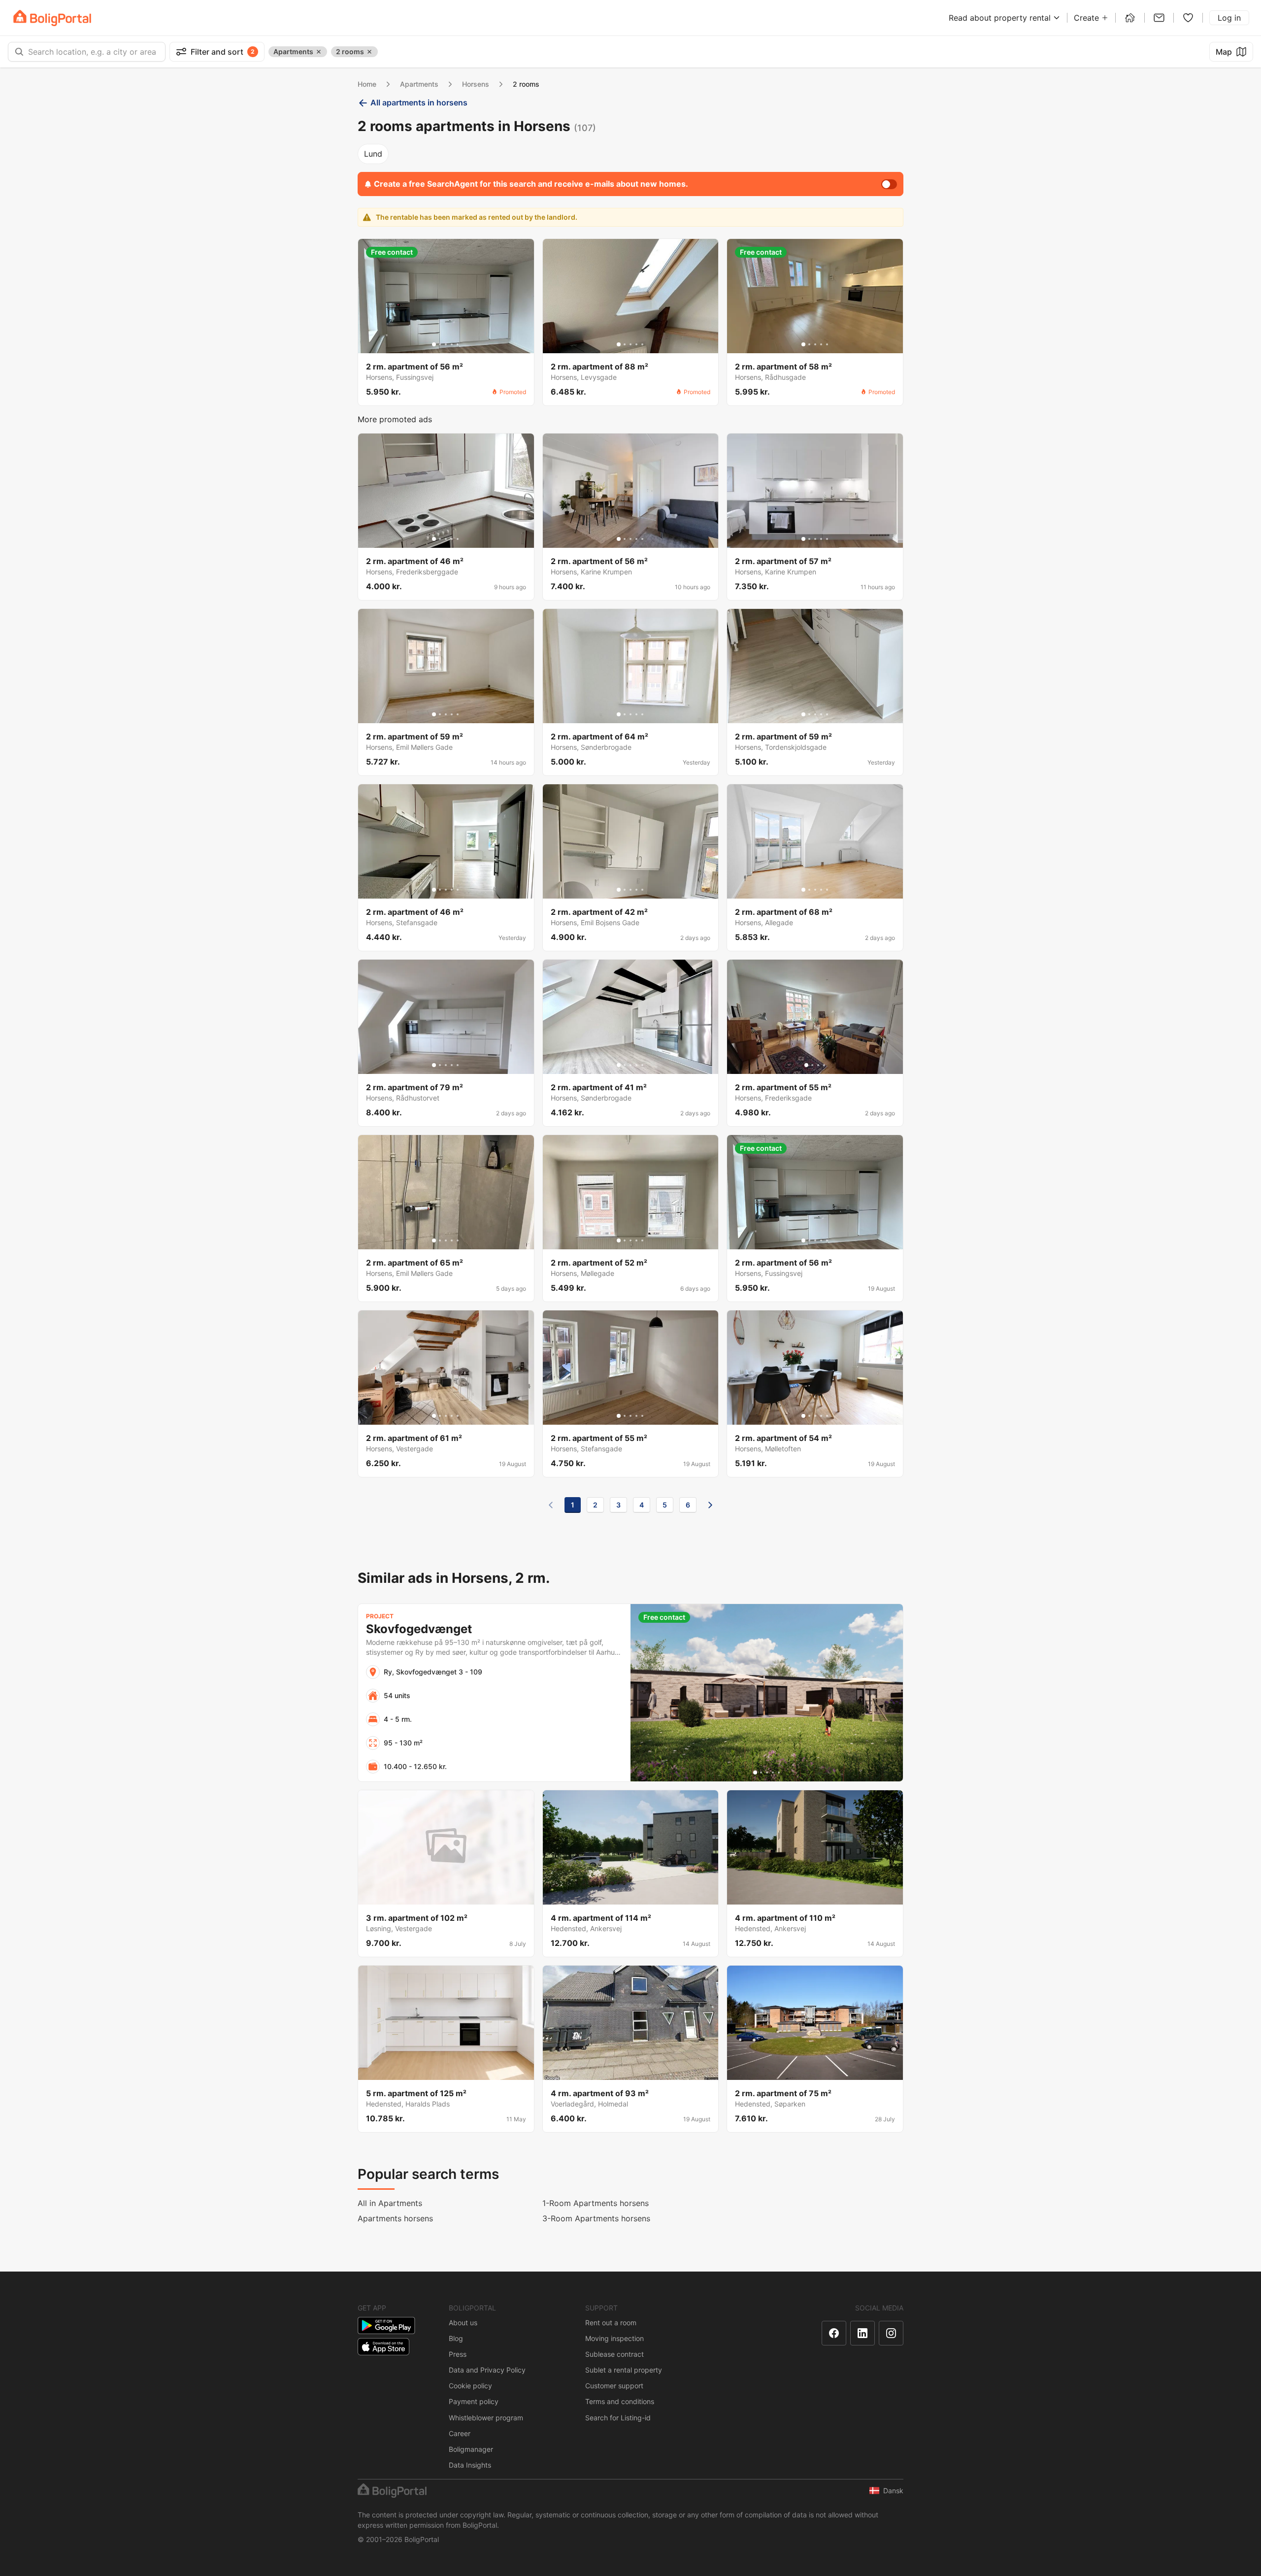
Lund (373, 154)
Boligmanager (471, 2449)
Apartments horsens (395, 2218)
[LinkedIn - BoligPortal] (863, 2333)
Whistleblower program (486, 2418)
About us (463, 2323)
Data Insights (470, 2465)
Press (458, 2354)
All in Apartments (390, 2203)
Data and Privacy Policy (487, 2370)
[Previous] (551, 1505)
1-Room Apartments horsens (596, 2203)
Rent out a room (611, 2323)
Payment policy (474, 2401)
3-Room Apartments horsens (596, 2218)
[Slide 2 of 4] (812, 1065)
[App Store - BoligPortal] (383, 2347)
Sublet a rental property (624, 2370)
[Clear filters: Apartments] (319, 52)
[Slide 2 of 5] (440, 344)
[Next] (710, 1505)
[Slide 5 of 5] (458, 344)
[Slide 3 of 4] (818, 1065)
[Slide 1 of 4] (806, 1065)
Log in (1229, 18)
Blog (456, 2338)
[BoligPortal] (52, 18)
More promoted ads (395, 419)
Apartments (419, 84)
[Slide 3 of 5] (446, 344)
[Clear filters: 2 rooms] (369, 52)
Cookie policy (470, 2386)
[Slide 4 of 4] (824, 1065)
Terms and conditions (620, 2401)
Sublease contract (614, 2354)
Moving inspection (614, 2338)
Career (460, 2433)
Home (367, 84)
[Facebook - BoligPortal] (834, 2333)
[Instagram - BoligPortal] (891, 2333)
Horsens (476, 84)
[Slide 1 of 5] (434, 344)
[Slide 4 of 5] (452, 344)
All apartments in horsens (419, 102)
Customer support (614, 2386)
